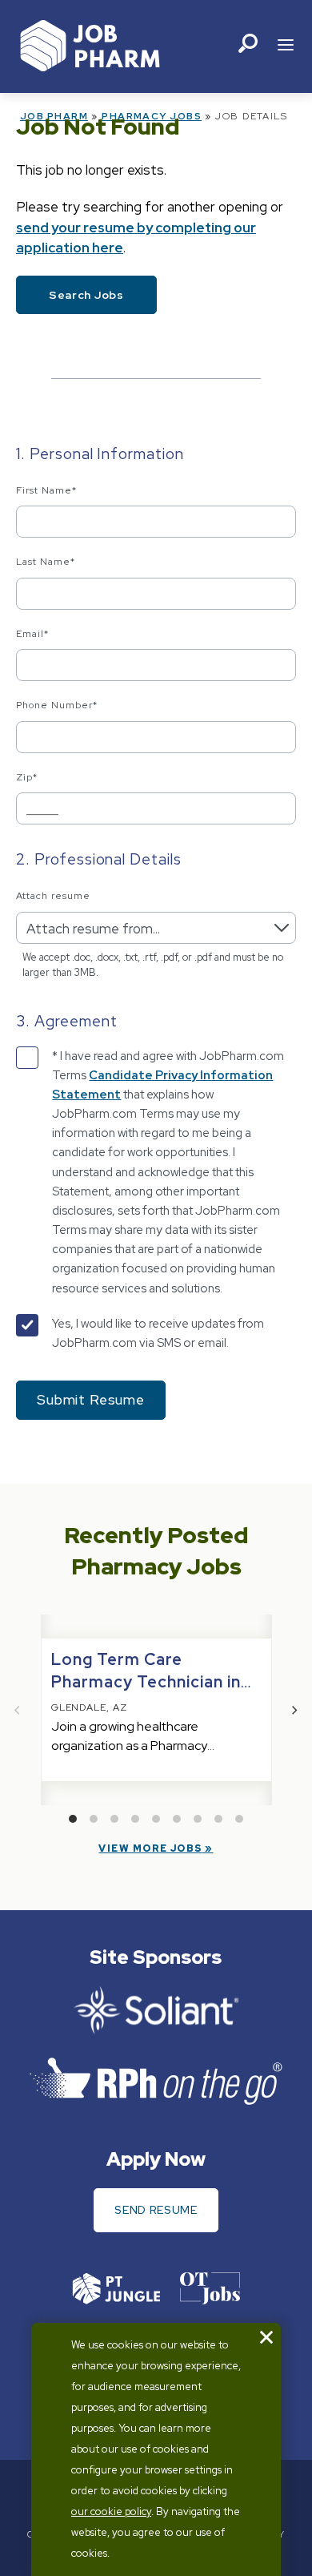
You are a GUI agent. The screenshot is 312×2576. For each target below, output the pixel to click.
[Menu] (286, 46)
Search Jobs (86, 295)
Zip (27, 777)
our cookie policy (111, 2511)
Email (32, 634)
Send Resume (156, 2210)
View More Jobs (150, 1848)
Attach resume (53, 896)
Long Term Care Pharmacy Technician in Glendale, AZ (146, 1682)
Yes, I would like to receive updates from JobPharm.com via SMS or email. (158, 1333)
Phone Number (57, 705)
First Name (46, 490)
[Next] (294, 1710)
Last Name (46, 562)
